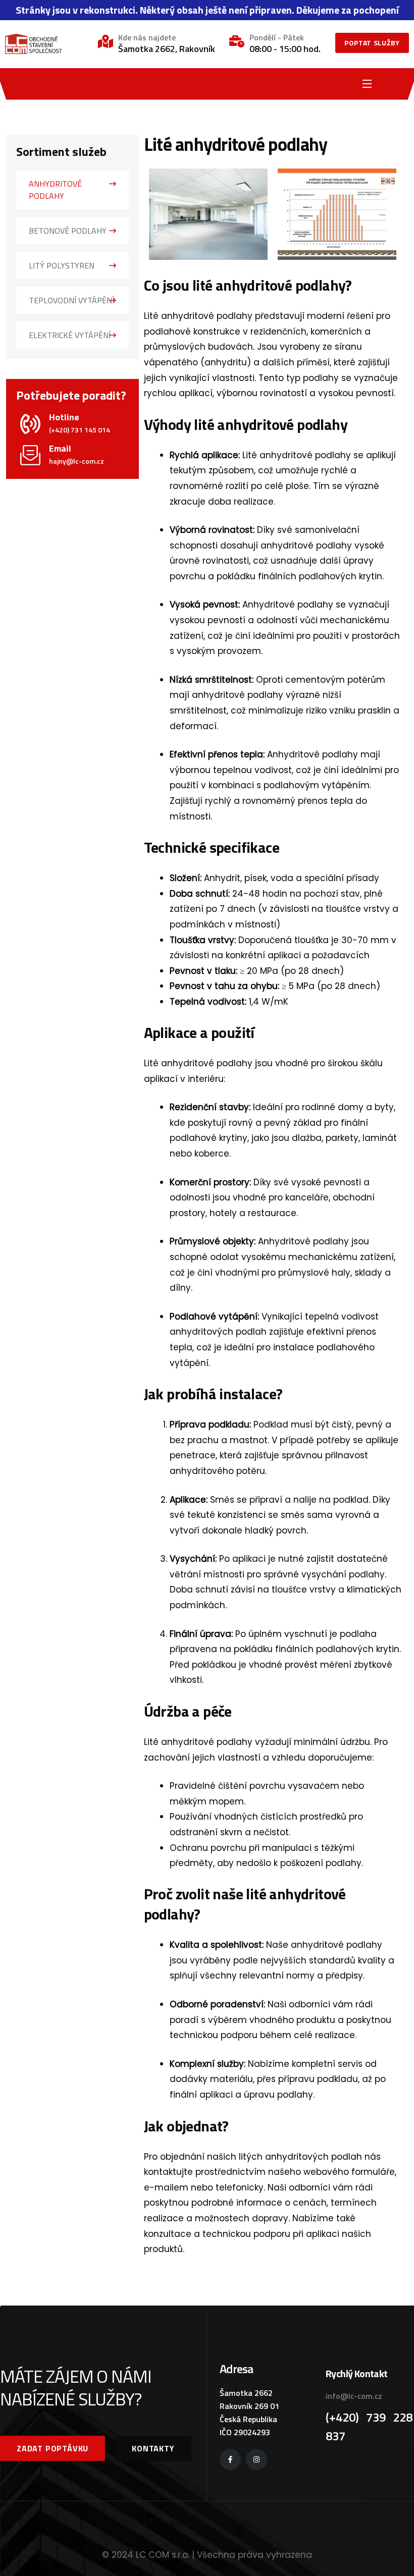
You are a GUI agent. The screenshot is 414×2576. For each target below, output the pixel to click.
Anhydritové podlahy (55, 190)
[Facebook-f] (230, 2459)
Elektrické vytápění (70, 335)
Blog (180, 2524)
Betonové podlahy (68, 231)
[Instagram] (256, 2459)
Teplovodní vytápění (71, 300)
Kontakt (235, 2524)
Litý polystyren (62, 265)
